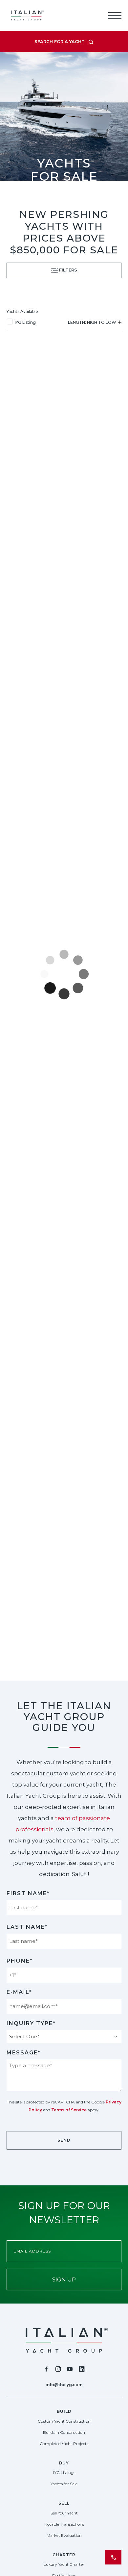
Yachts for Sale (64, 2484)
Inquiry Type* (31, 2023)
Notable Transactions (64, 2524)
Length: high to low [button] (93, 322)
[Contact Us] (113, 2557)
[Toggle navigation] (115, 15)
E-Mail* (19, 1992)
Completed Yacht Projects (64, 2444)
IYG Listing (25, 322)
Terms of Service (69, 2110)
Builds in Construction (64, 2432)
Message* (24, 2053)
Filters (67, 270)
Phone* (20, 1961)
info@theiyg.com (64, 2385)
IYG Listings (64, 2473)
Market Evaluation (64, 2535)
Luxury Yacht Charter (64, 2564)
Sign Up (64, 2280)
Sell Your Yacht (64, 2513)
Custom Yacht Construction (64, 2421)
